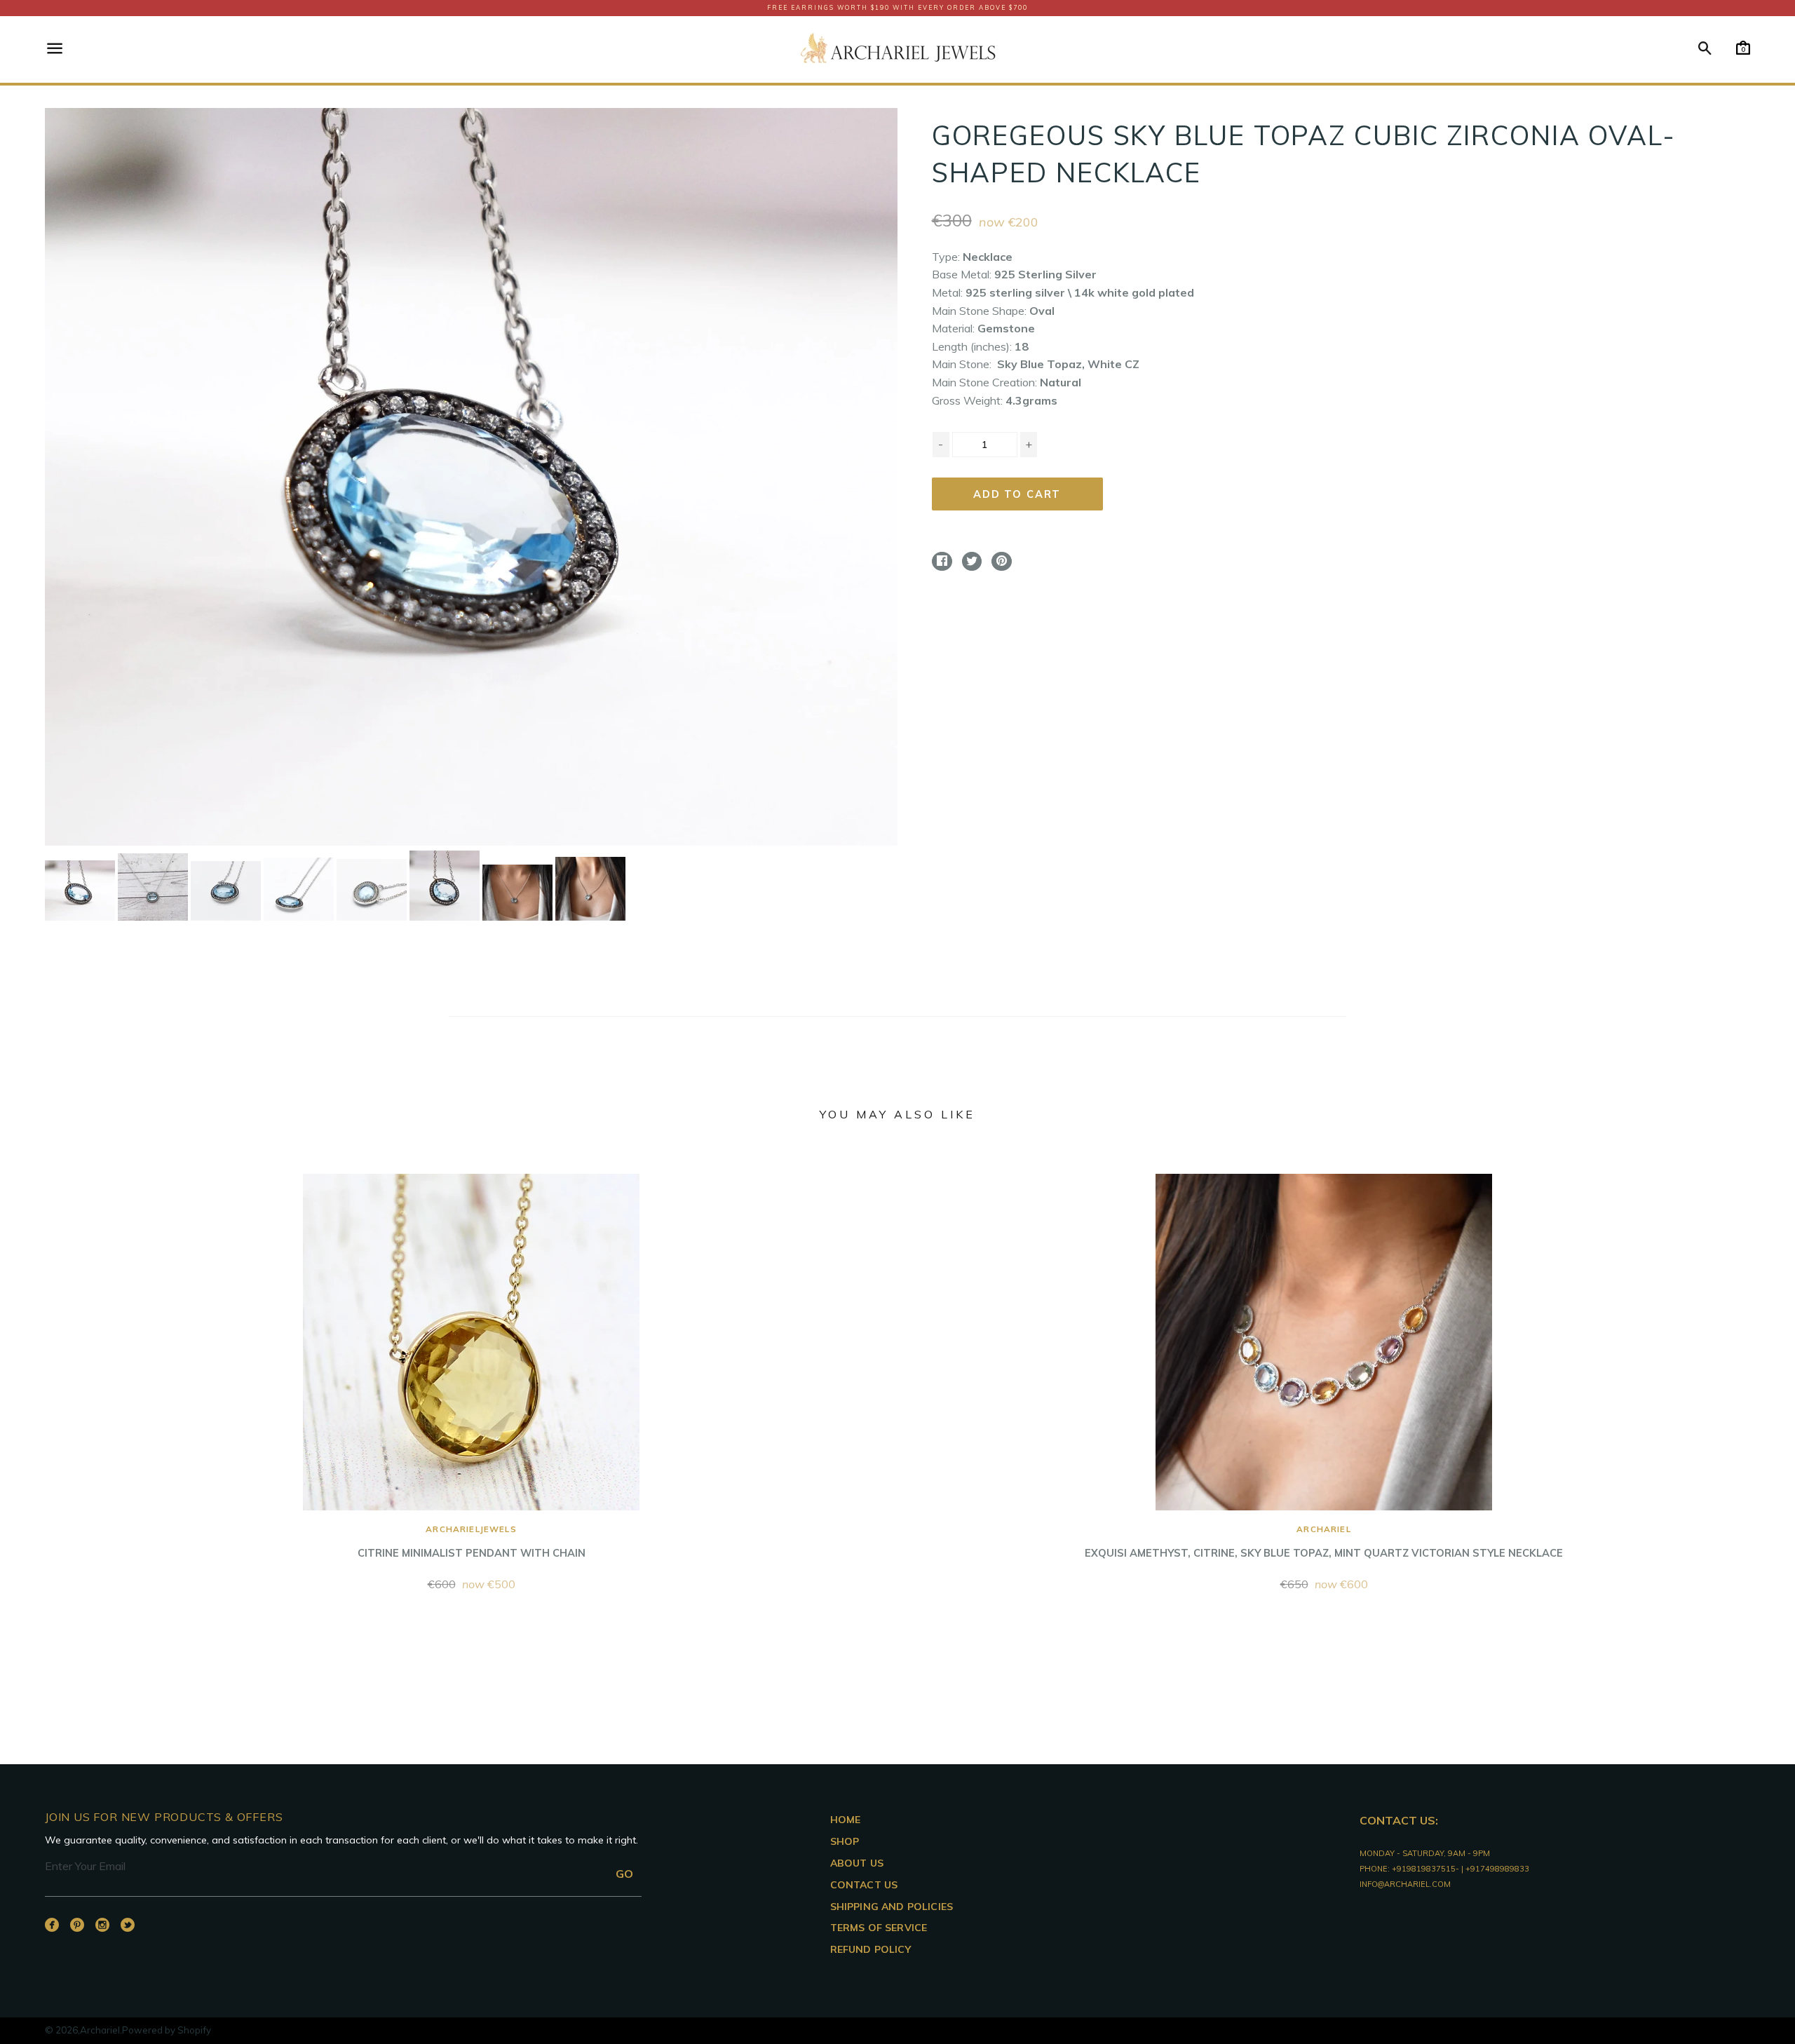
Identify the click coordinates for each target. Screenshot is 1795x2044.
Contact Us (864, 1885)
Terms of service (879, 1928)
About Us (857, 1863)
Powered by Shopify (167, 2030)
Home (846, 1820)
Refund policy (871, 1949)
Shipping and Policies (892, 1907)
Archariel (100, 2030)
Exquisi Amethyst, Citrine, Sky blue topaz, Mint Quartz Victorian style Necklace (1324, 1542)
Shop (845, 1841)
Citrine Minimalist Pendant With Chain (472, 1542)
